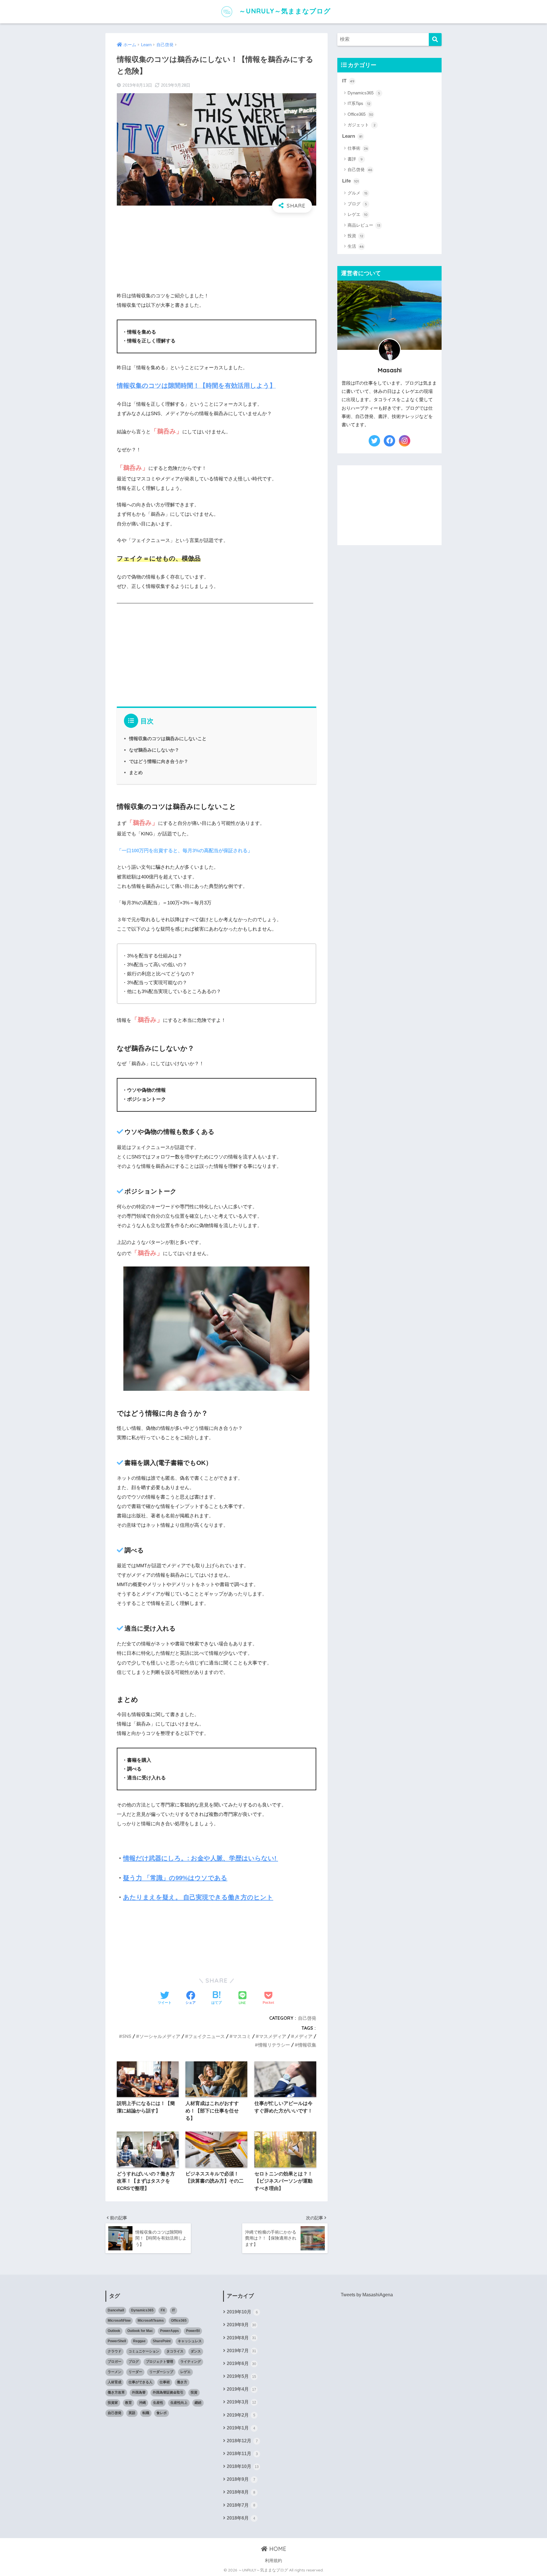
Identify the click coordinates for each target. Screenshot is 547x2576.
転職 (146, 2413)
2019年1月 (241, 2428)
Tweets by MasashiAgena (367, 2295)
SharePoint (162, 2341)
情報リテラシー (274, 2045)
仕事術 (358, 148)
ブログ (357, 204)
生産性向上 (179, 2403)
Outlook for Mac (140, 2331)
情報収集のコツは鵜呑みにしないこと (168, 738)
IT (348, 81)
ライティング (191, 2362)
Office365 (360, 114)
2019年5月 (241, 2376)
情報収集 (307, 2045)
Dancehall (116, 2310)
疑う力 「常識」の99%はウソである (175, 1878)
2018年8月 (241, 2492)
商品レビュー (364, 225)
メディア (303, 2036)
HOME (277, 2549)
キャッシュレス (190, 2341)
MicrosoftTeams (151, 2321)
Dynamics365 (364, 93)
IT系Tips (359, 103)
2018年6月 (241, 2518)
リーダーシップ (161, 2372)
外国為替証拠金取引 (168, 2392)
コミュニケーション (144, 2351)
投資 (355, 236)
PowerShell (117, 2341)
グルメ (358, 193)
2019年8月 (241, 2338)
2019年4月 (241, 2389)
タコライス (175, 2351)
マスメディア (273, 2036)
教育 (128, 2403)
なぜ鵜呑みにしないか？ (154, 750)
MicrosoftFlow (119, 2321)
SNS (127, 2036)
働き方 (182, 2382)
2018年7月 (241, 2505)
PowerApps (170, 2331)
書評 (355, 159)
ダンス (196, 2351)
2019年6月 (241, 2363)
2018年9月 (241, 2479)
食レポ (162, 2413)
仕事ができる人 (140, 2382)
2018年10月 (243, 2466)
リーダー (135, 2372)
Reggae (139, 2341)
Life (350, 181)
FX (163, 2310)
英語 (132, 2413)
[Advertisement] (217, 244)
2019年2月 (241, 2415)
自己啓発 (307, 2018)
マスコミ (242, 2036)
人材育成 (115, 2382)
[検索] (435, 39)
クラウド (115, 2351)
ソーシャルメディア (160, 2036)
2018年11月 (242, 2454)
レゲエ (358, 214)
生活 (356, 246)
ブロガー (115, 2362)
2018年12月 (242, 2441)
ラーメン (115, 2372)
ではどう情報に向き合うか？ (159, 761)
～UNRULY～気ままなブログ (284, 11)
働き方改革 (116, 2392)
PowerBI (193, 2331)
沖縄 (142, 2403)
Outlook (114, 2331)
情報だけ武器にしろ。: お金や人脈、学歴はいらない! (201, 1858)
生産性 (158, 2403)
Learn (352, 136)
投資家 (113, 2403)
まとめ (136, 772)
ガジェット (362, 125)
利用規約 (273, 2561)
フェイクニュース (207, 2036)
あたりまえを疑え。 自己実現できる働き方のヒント (198, 1897)
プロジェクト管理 (160, 2362)
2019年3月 (241, 2402)
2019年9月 (241, 2325)
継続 (198, 2403)
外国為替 (139, 2392)
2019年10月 (242, 2312)
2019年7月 (241, 2351)
